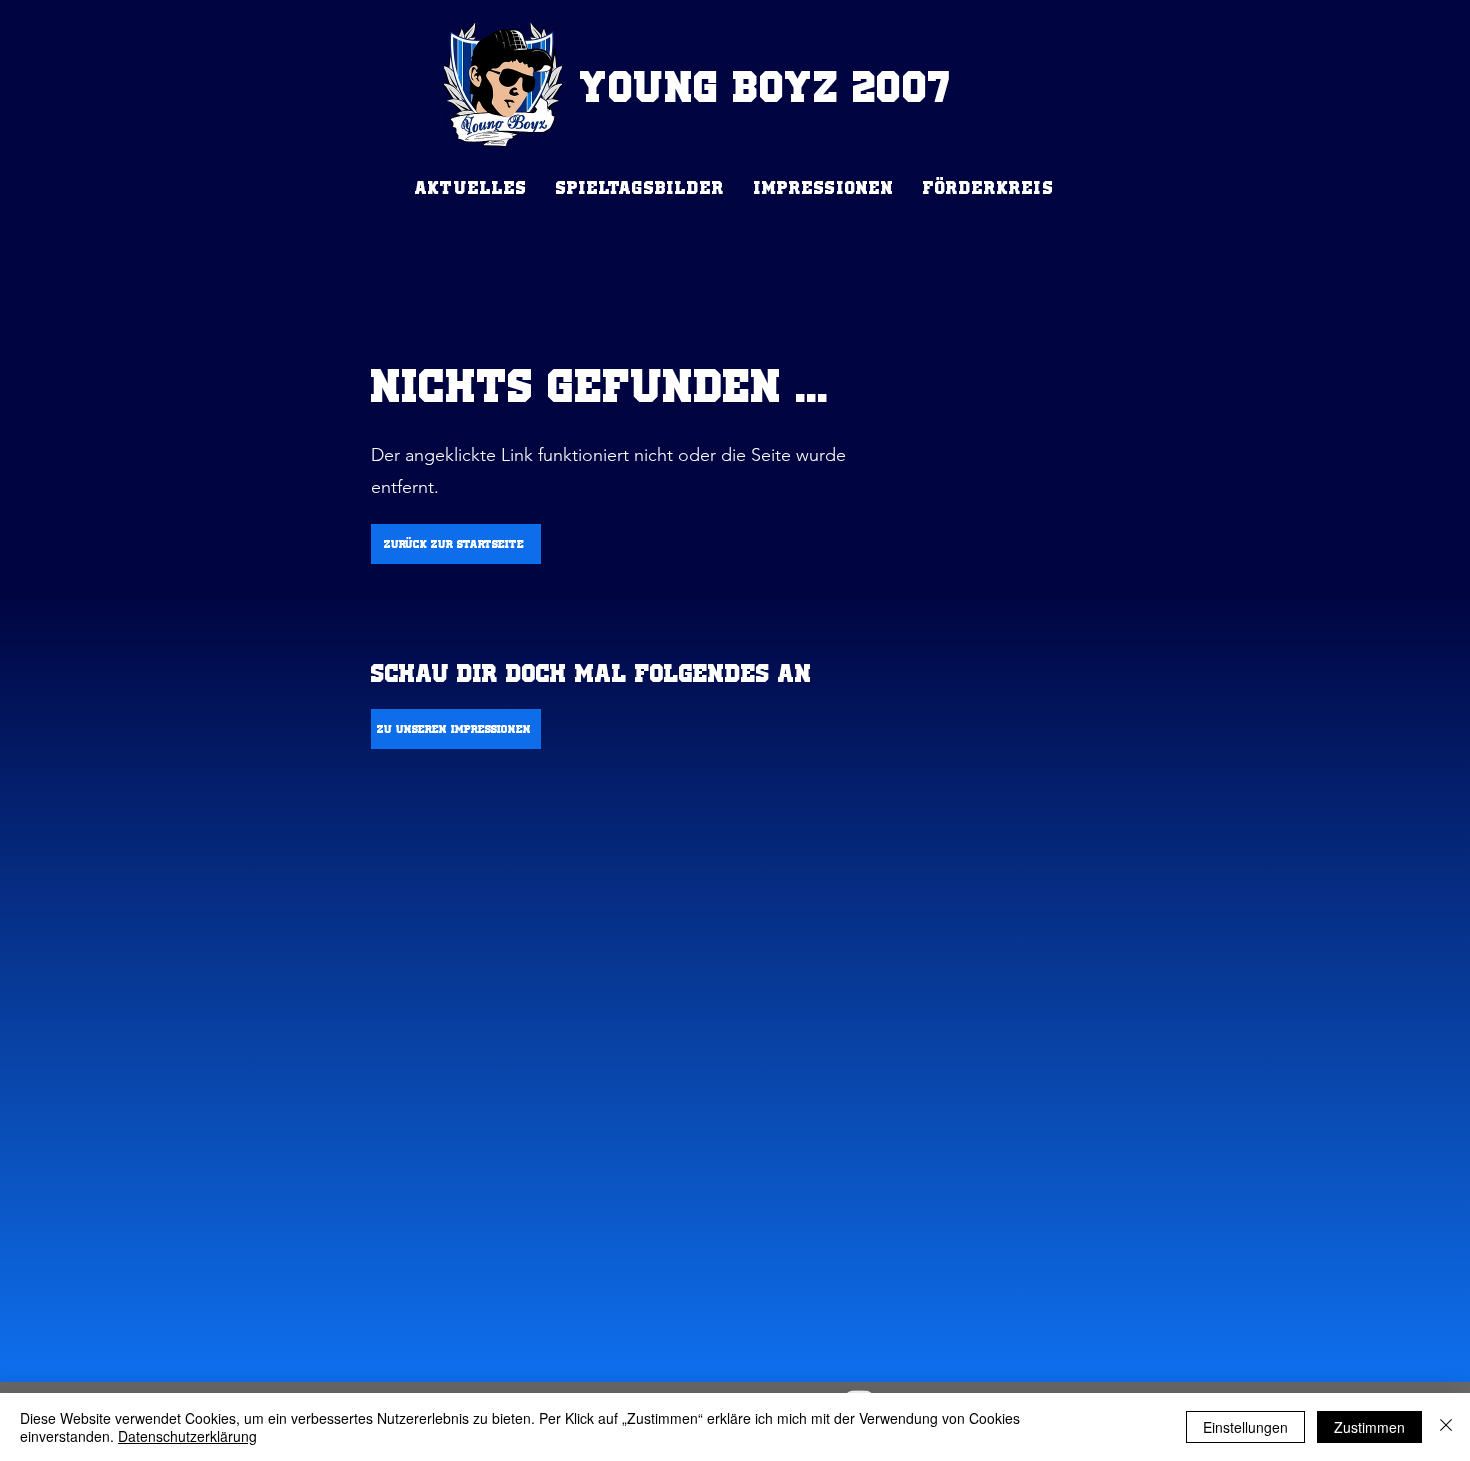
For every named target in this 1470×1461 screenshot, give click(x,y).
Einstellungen (1245, 1427)
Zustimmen (1369, 1427)
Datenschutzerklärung (187, 1436)
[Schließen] (1446, 1427)
